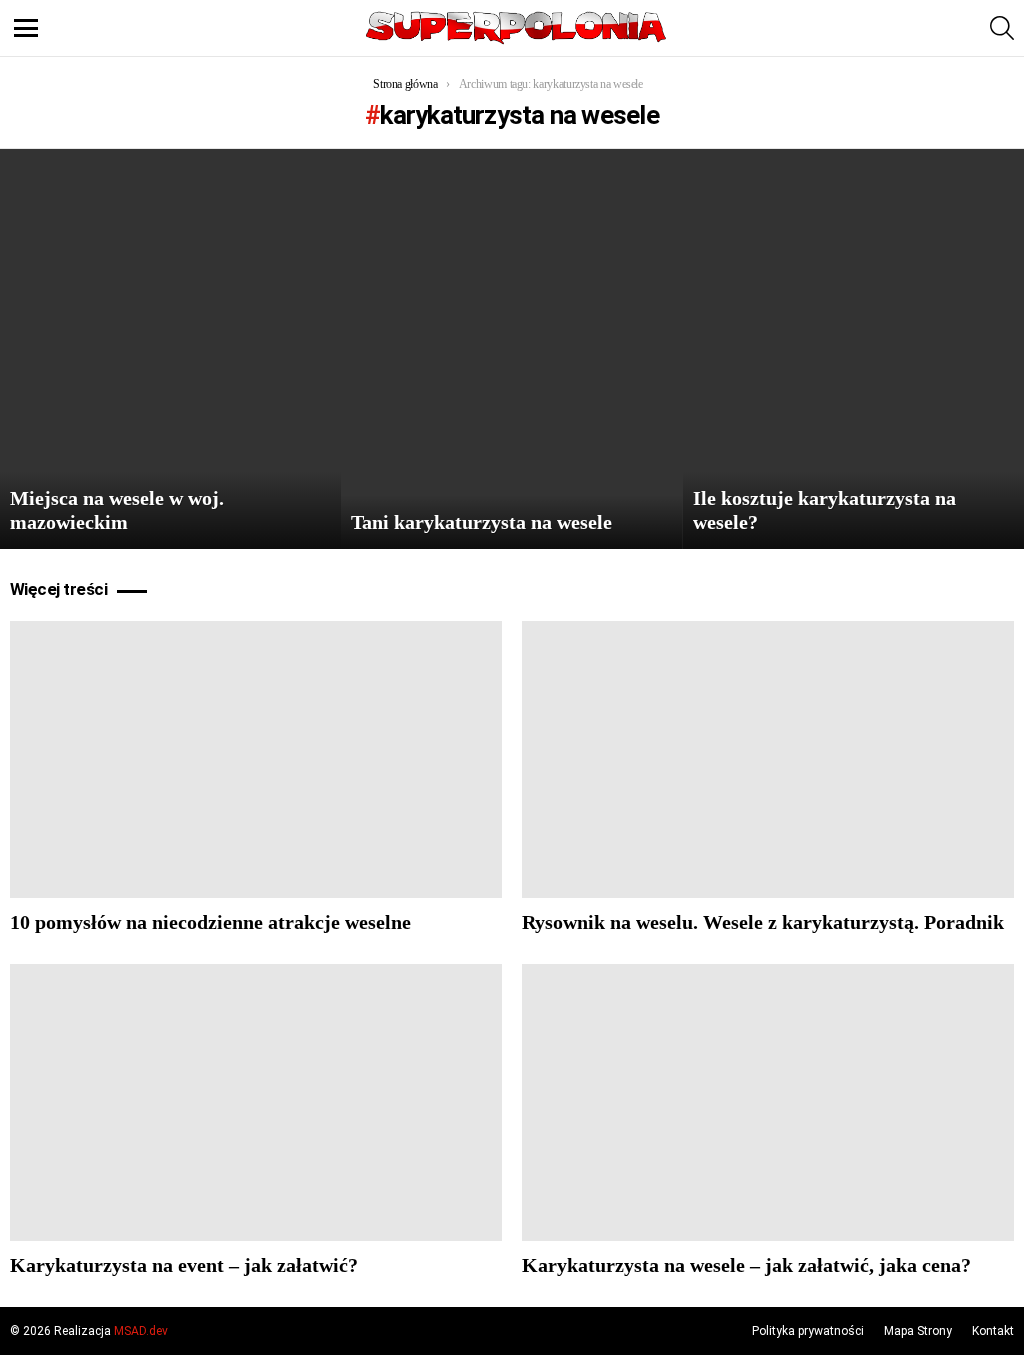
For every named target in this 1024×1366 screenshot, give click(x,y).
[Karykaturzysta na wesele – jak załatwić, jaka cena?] (768, 1102)
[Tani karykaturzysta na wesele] (511, 349)
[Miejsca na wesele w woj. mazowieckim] (170, 349)
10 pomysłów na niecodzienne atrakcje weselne (210, 922)
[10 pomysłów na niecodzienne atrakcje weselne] (256, 759)
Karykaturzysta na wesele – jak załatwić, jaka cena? (746, 1265)
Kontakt (993, 1331)
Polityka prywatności (808, 1331)
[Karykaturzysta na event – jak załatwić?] (256, 1102)
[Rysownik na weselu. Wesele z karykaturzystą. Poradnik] (768, 759)
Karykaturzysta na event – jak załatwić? (184, 1265)
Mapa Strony (918, 1331)
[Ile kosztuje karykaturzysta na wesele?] (853, 349)
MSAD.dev (141, 1331)
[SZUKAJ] (1002, 28)
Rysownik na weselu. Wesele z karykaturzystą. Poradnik (763, 922)
